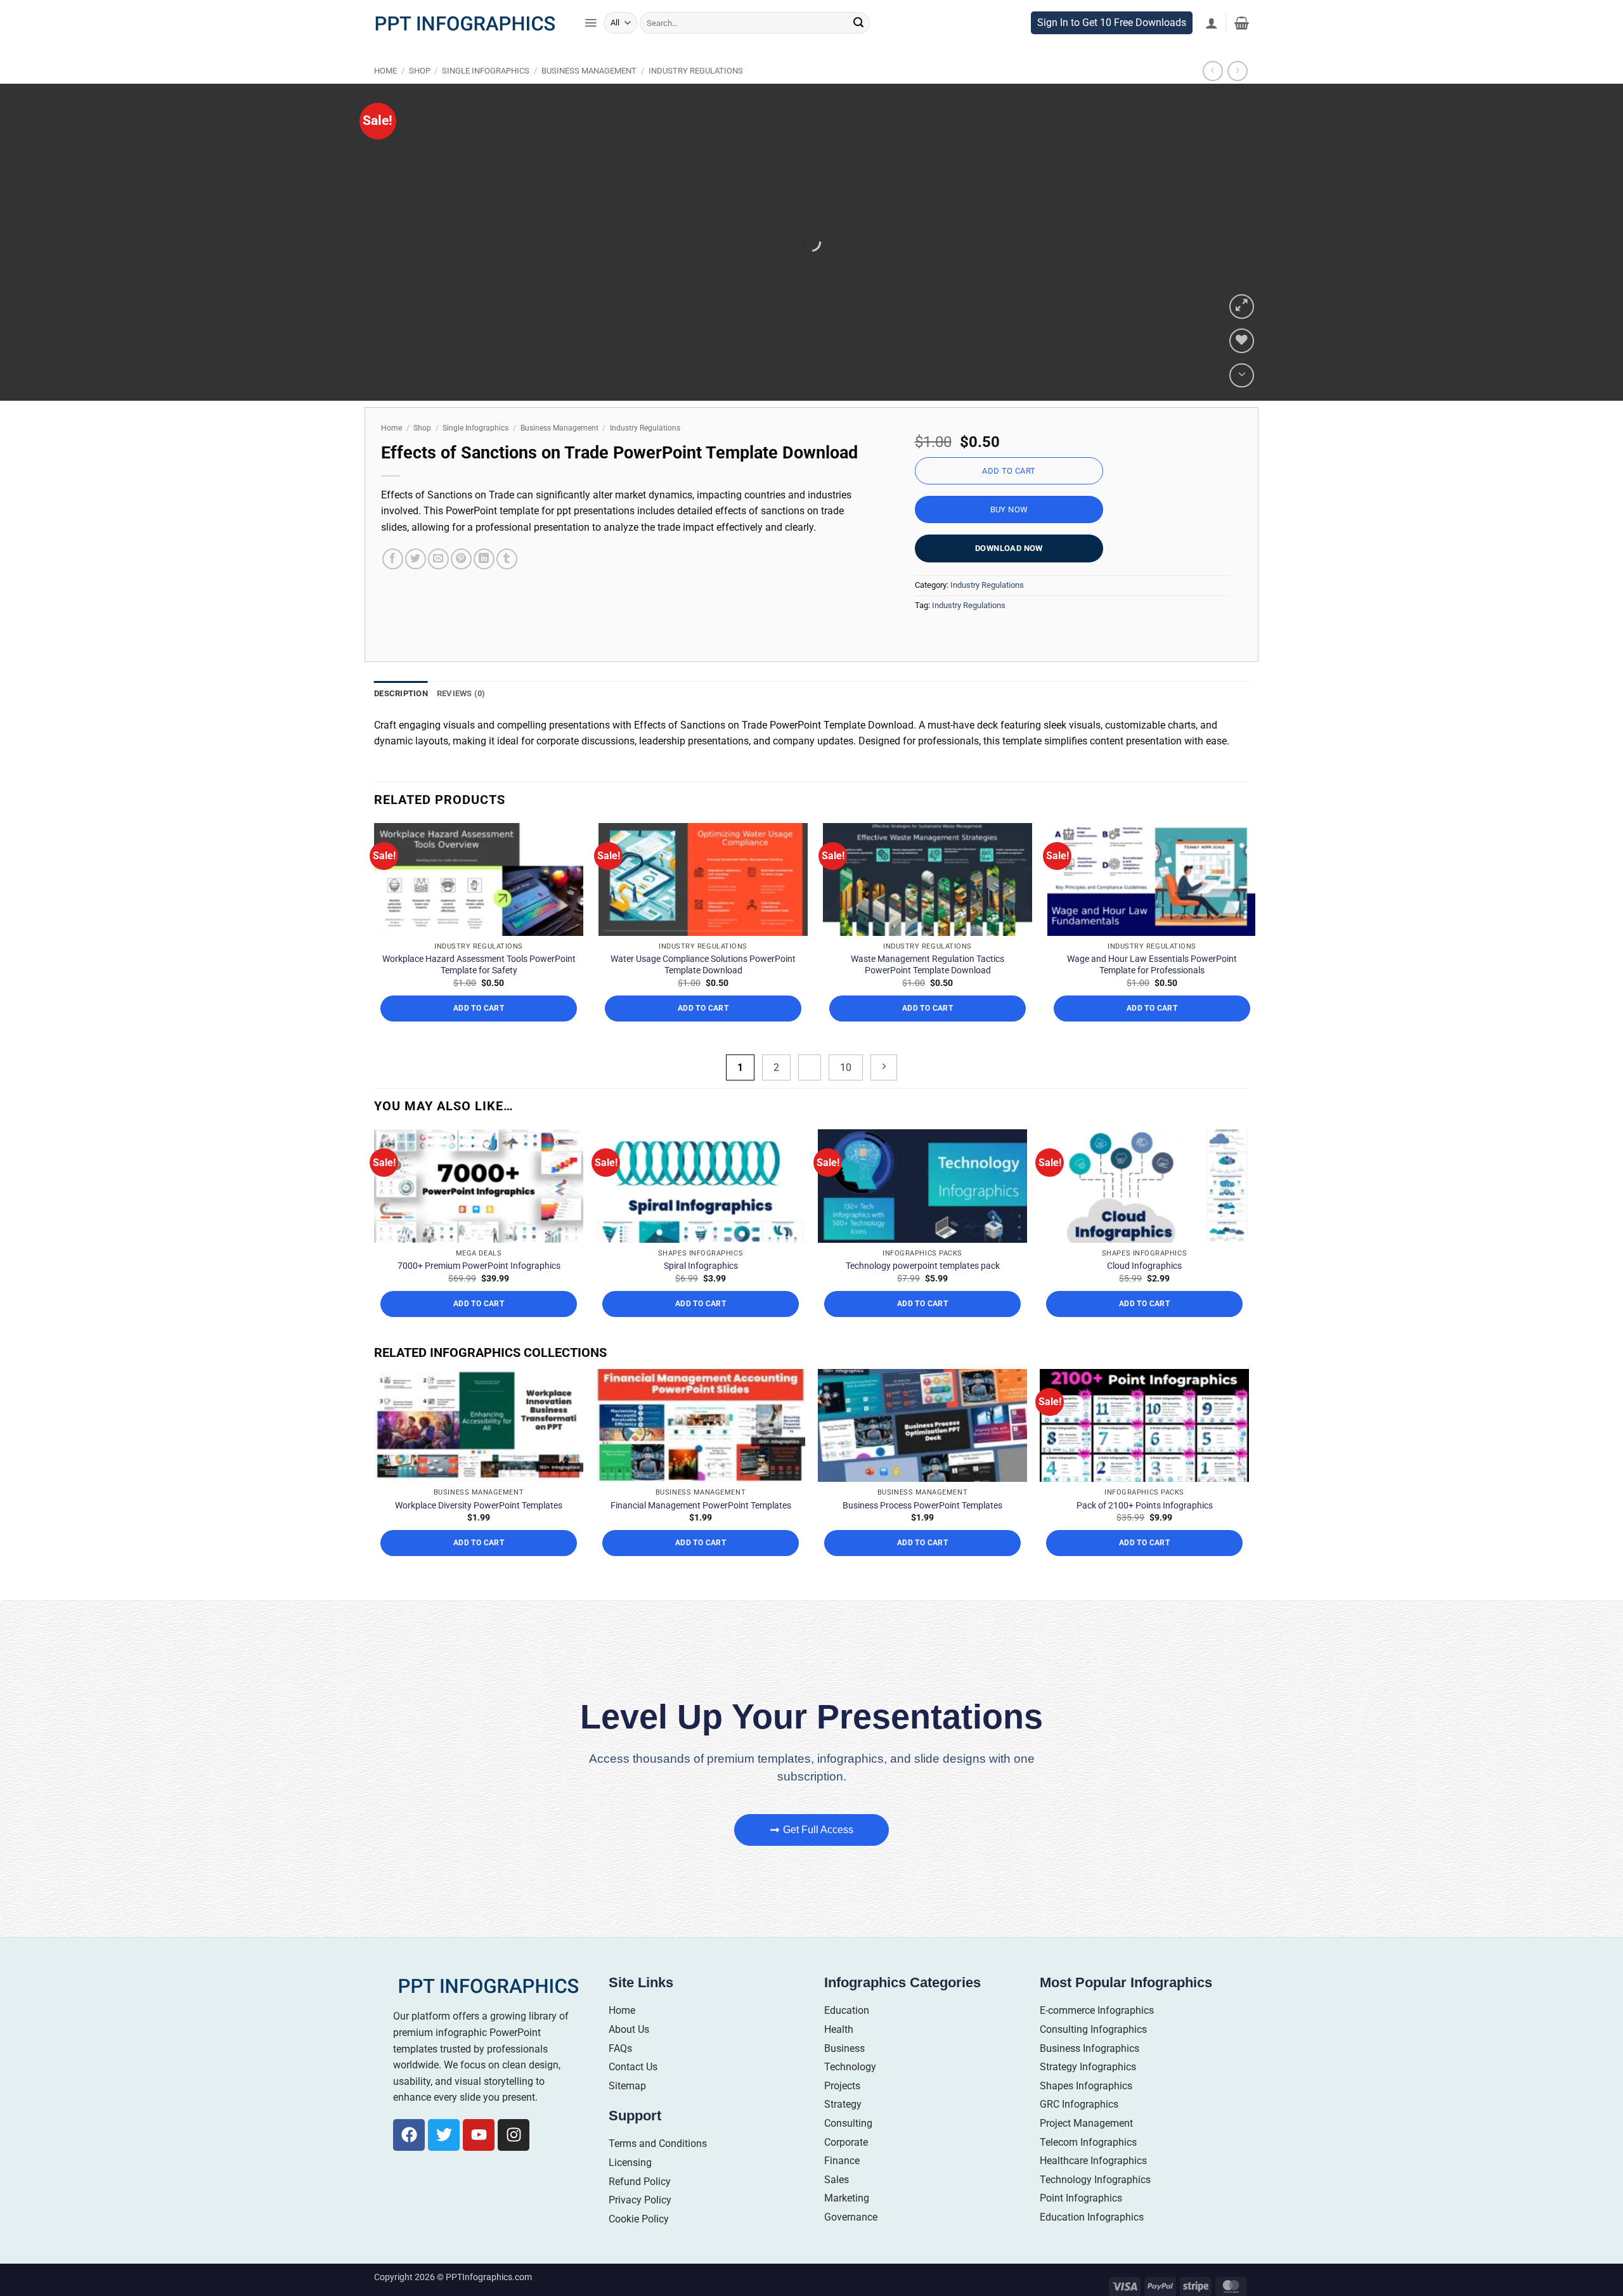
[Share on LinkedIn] (484, 586)
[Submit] (858, 49)
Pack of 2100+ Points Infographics (1145, 1531)
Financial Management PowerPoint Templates (701, 1531)
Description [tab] (401, 720)
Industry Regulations (696, 97)
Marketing (847, 2225)
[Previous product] (1237, 97)
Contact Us (633, 2093)
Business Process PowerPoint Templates (922, 1531)
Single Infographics (486, 97)
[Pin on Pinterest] (461, 586)
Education (847, 2037)
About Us (629, 2056)
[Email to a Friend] (438, 586)
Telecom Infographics (1088, 2168)
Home (385, 97)
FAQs (620, 2074)
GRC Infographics (1079, 2131)
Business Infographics (1090, 2074)
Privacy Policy (640, 2227)
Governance (851, 2243)
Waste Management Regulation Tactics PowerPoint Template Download (928, 991)
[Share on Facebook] (393, 586)
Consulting (848, 2150)
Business (844, 2074)
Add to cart (1009, 497)
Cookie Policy (639, 2245)
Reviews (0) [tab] (461, 720)
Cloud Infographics (1144, 1292)
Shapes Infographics (1086, 2112)
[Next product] (1212, 97)
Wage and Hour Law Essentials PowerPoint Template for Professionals (1152, 991)
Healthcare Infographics (1093, 2187)
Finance (842, 2187)
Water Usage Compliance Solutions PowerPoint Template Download (703, 991)
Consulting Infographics (1093, 2056)
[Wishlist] (1242, 367)
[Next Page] (884, 1093)
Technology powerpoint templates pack (923, 1292)
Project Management (1086, 2150)
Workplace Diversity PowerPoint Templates (479, 1531)
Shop (420, 97)
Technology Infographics (1095, 2206)
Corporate (846, 2168)
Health (839, 2056)
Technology (850, 2093)
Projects (842, 2112)
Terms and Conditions (658, 2170)
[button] (591, 49)
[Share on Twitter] (416, 586)
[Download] (1242, 402)
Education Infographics (1092, 2243)
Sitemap (627, 2112)
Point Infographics (1081, 2225)
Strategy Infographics (1088, 2093)
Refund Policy (640, 2208)
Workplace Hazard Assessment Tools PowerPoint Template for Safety (479, 991)
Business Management (589, 97)
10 (846, 1093)
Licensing (630, 2189)
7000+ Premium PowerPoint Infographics (479, 1292)
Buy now (1009, 536)
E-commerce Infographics (1097, 2037)
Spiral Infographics (701, 1292)
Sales (837, 2206)
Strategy (843, 2131)
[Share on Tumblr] (507, 586)
